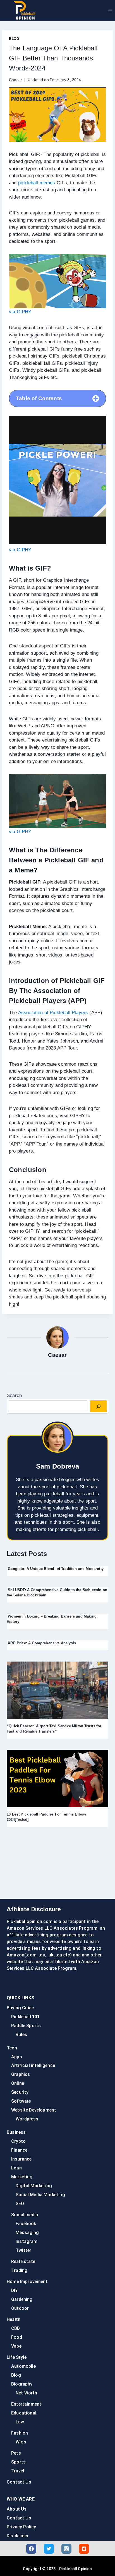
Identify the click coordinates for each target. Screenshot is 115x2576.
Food (17, 2337)
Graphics (21, 2074)
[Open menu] (110, 10)
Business (16, 2132)
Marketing (22, 2177)
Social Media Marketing (40, 2195)
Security (20, 2092)
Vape (16, 2346)
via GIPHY (20, 312)
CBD (16, 2328)
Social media (25, 2215)
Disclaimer (18, 2536)
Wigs (21, 2442)
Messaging (27, 2233)
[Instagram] (66, 2549)
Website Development (34, 2110)
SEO (20, 2204)
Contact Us (19, 2482)
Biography (22, 2384)
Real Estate (23, 2261)
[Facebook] (31, 2549)
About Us (17, 2509)
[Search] (99, 1406)
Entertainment (26, 2404)
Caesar (15, 80)
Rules (21, 2035)
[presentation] (57, 1690)
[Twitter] (49, 2549)
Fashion (20, 2433)
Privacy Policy (21, 2527)
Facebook (26, 2224)
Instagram (27, 2241)
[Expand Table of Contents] (96, 398)
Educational (24, 2413)
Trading (19, 2270)
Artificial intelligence (33, 2065)
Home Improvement (27, 2282)
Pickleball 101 (25, 2017)
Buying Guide (20, 2008)
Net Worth (27, 2393)
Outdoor (20, 2308)
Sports (18, 2462)
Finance (19, 2150)
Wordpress (27, 2119)
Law (20, 2422)
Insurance (21, 2159)
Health (14, 2319)
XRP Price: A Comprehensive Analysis (41, 1643)
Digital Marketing (34, 2186)
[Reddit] (84, 2549)
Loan (16, 2168)
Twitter (23, 2250)
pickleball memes (37, 183)
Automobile (23, 2366)
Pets (16, 2453)
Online (18, 2083)
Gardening (22, 2299)
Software (21, 2101)
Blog (14, 39)
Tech (12, 2048)
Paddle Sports (26, 2026)
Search (14, 1395)
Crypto (18, 2141)
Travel (18, 2471)
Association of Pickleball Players (53, 1013)
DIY (15, 2290)
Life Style (17, 2357)
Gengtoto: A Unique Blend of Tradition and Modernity (55, 1569)
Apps (17, 2057)
